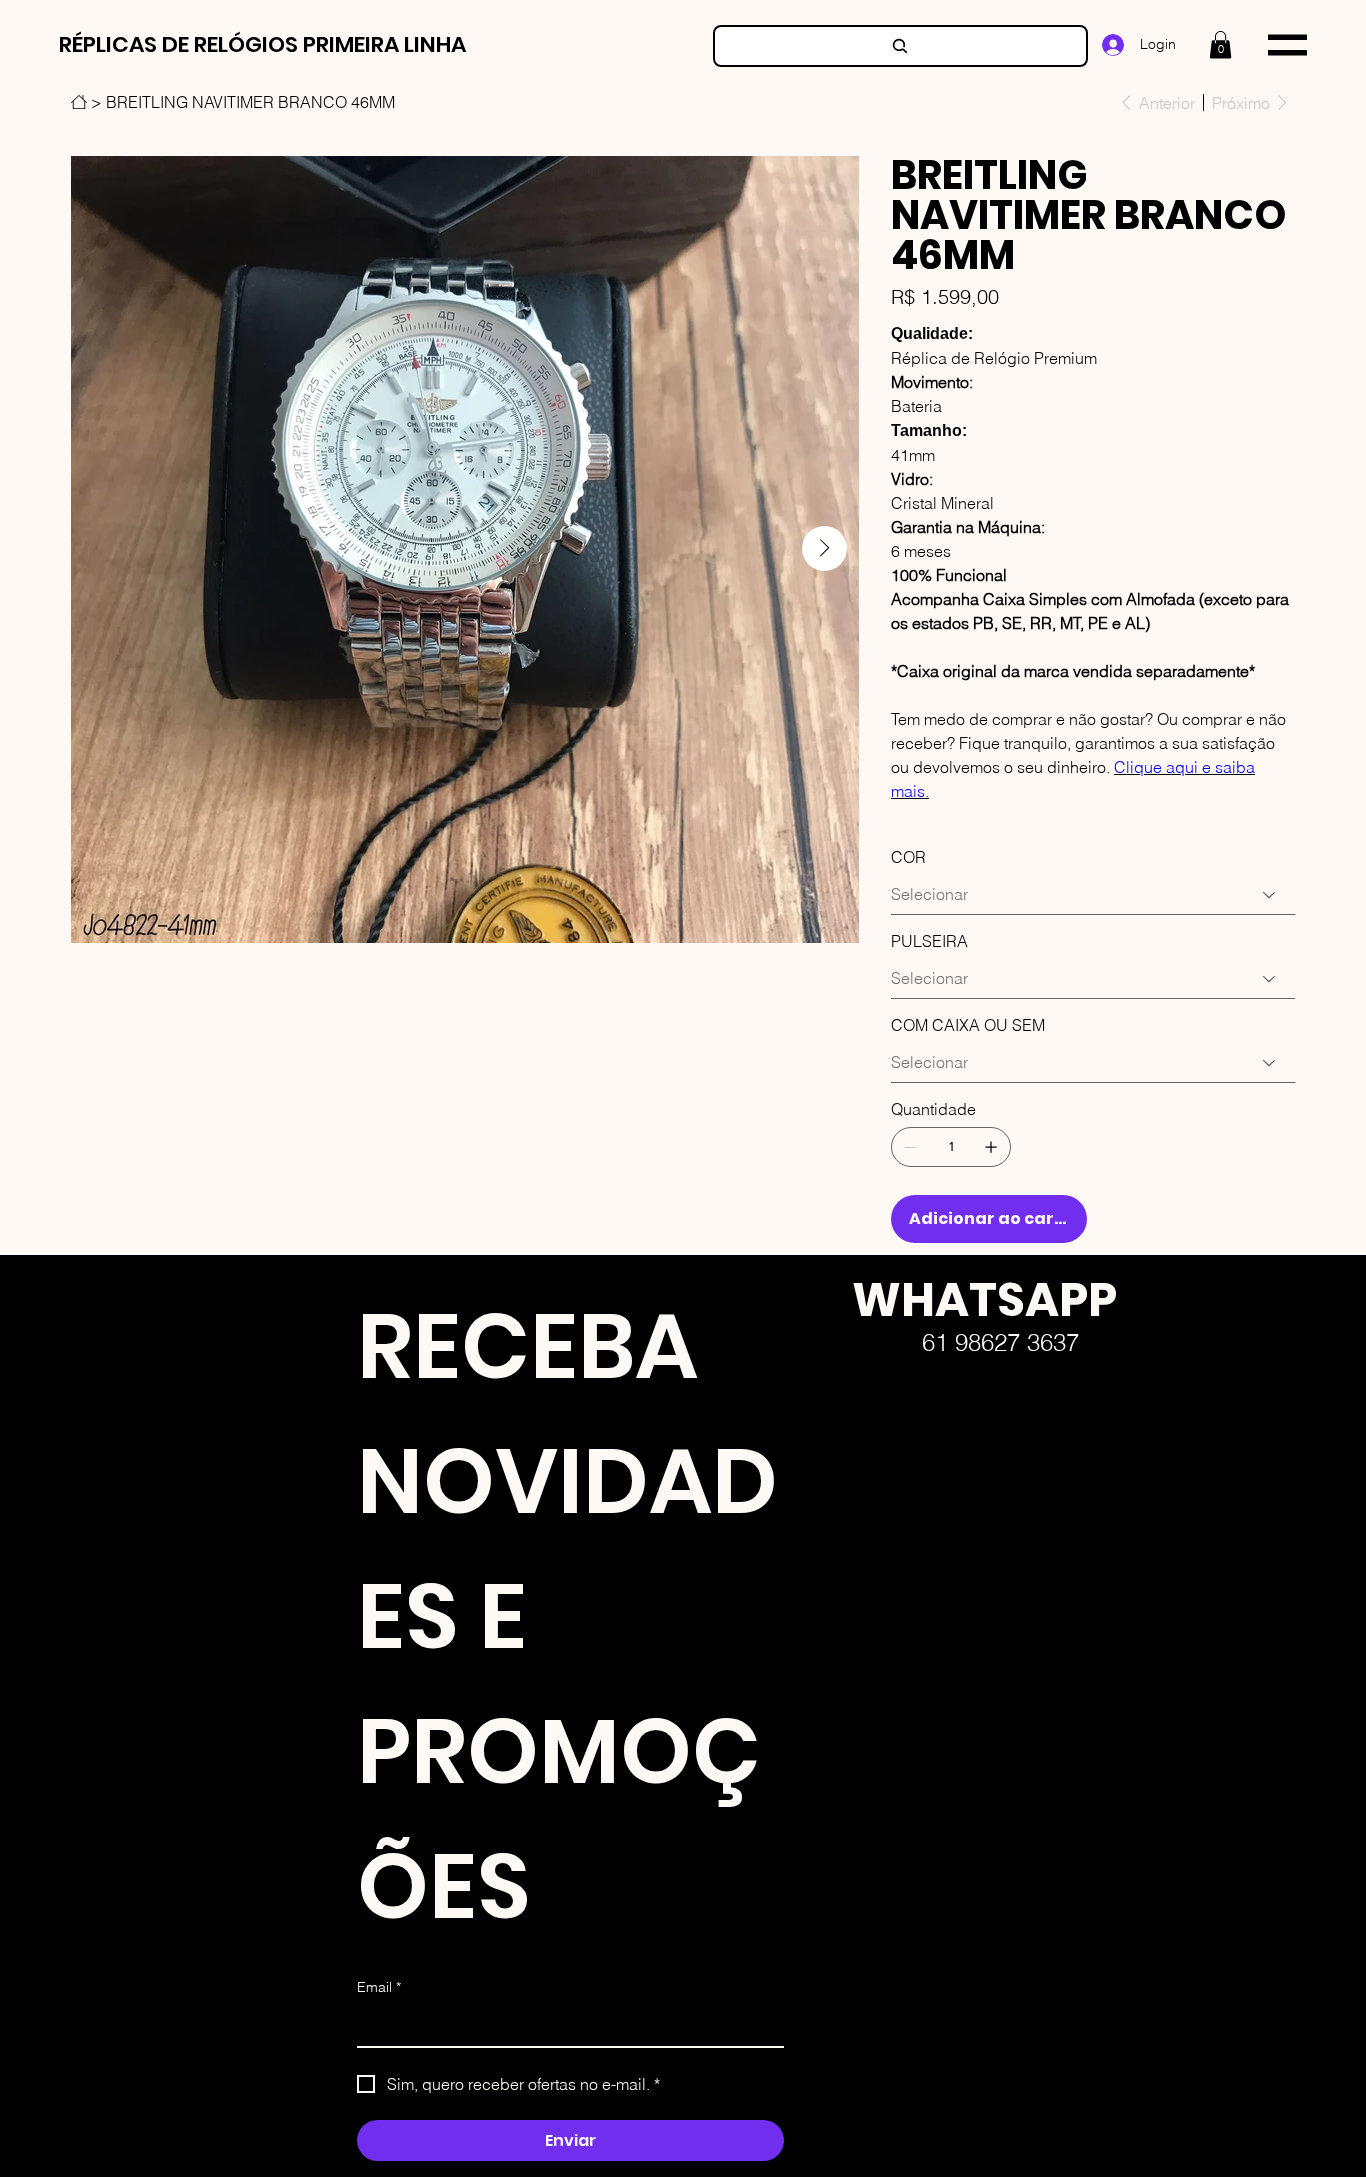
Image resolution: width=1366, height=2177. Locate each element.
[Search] (900, 46)
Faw (836, 1514)
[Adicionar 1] (991, 1147)
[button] (1220, 44)
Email (379, 1987)
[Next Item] (824, 548)
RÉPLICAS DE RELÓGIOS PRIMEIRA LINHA (262, 44)
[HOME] (79, 102)
